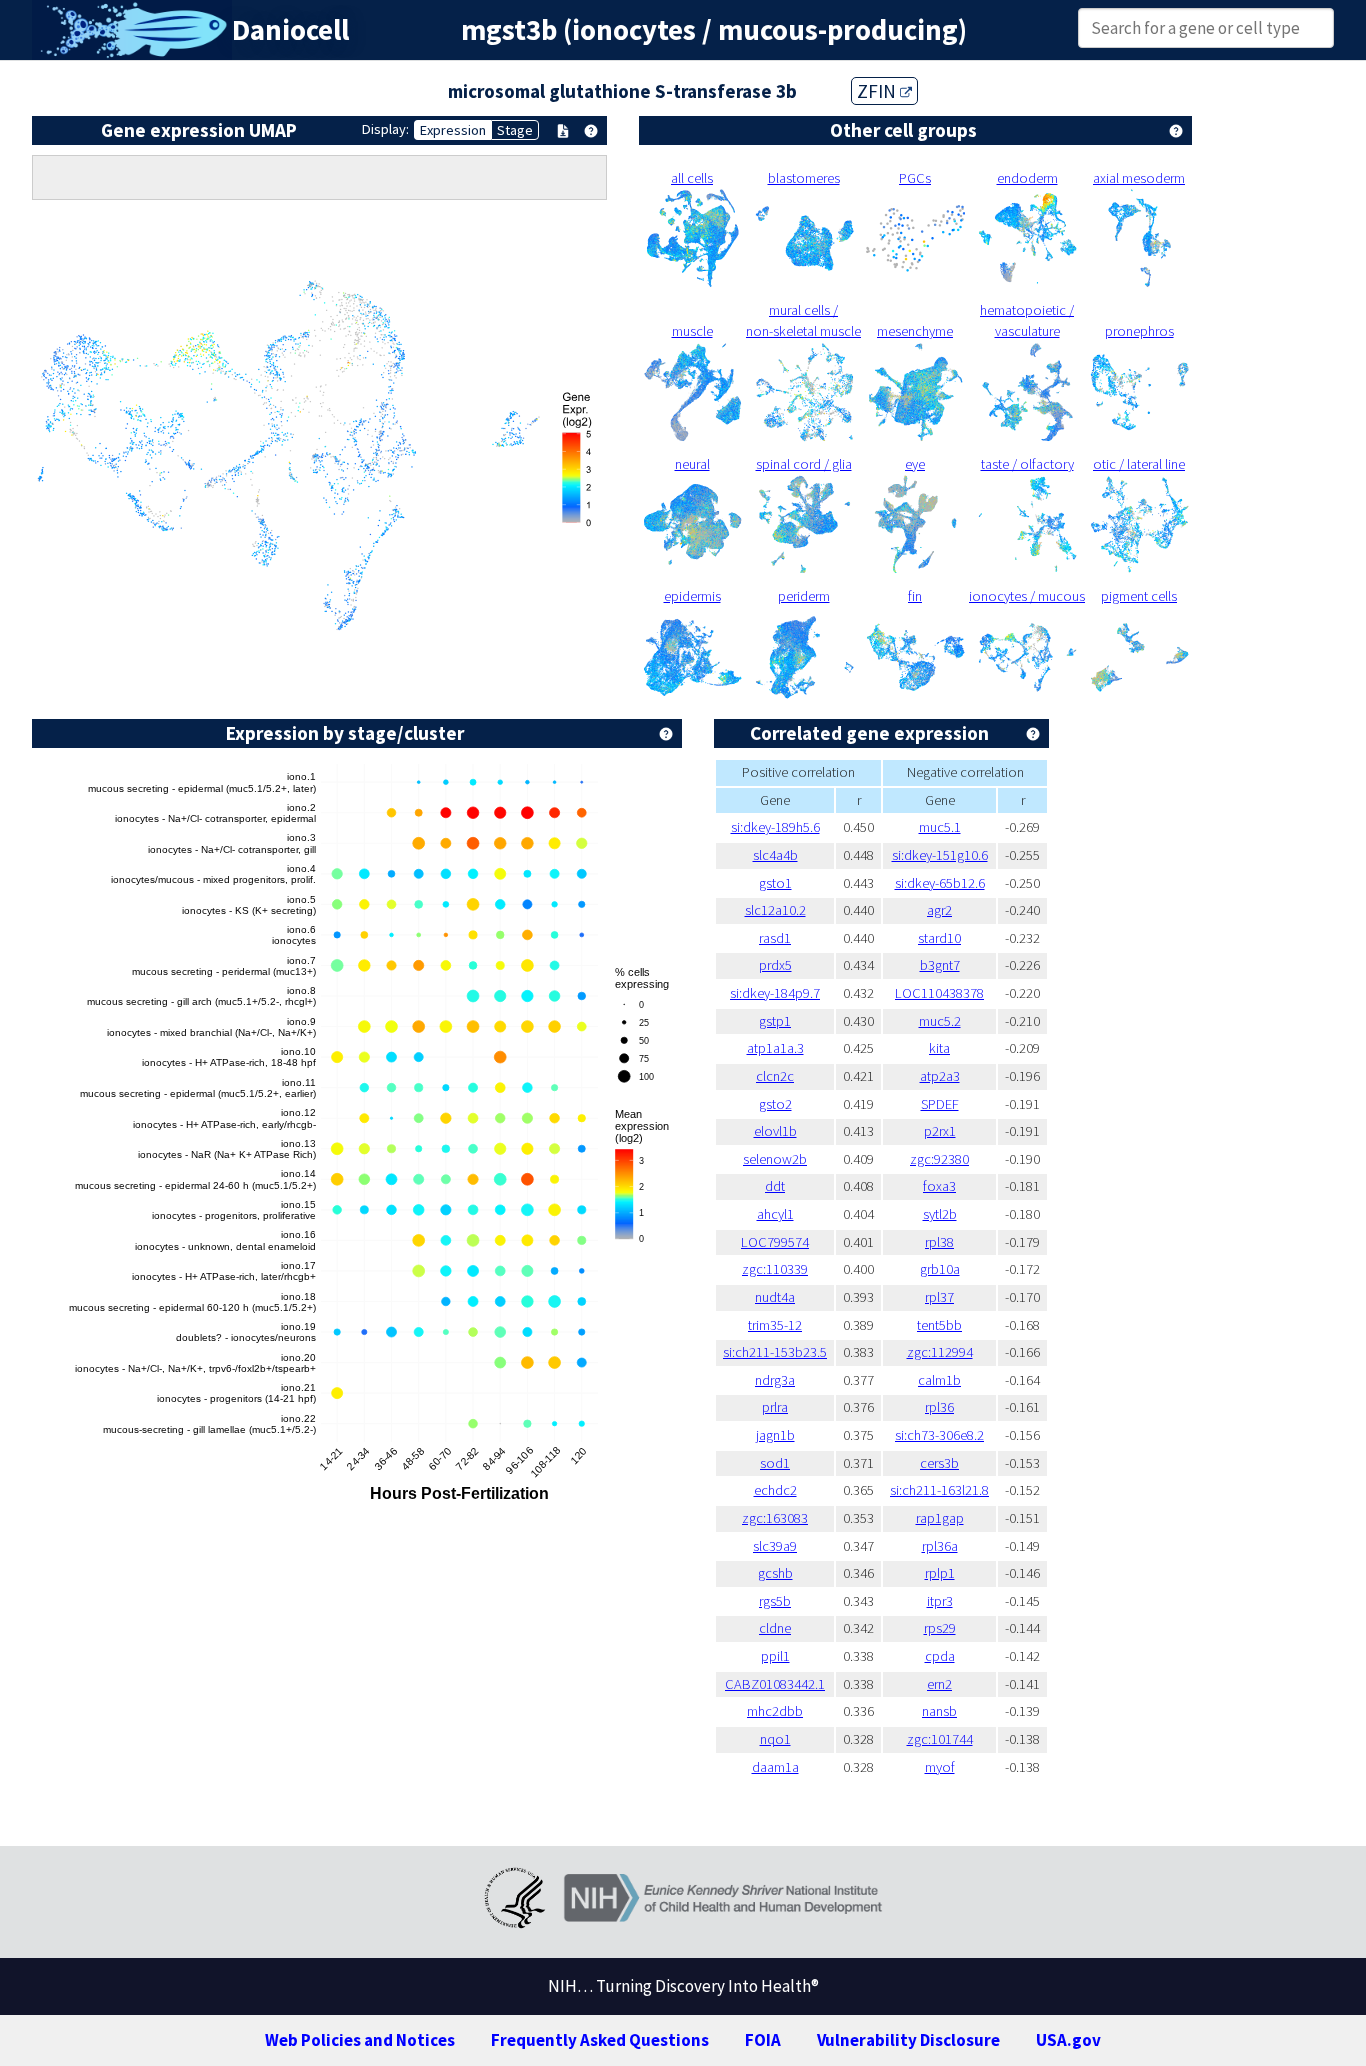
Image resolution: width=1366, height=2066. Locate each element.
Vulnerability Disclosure (908, 2040)
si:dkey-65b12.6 (940, 883)
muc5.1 (940, 827)
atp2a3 (940, 1076)
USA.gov (1068, 2040)
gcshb (775, 1573)
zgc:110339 (775, 1269)
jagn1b (775, 1435)
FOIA (763, 2040)
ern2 (939, 1684)
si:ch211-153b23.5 (775, 1352)
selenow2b (775, 1159)
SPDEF (940, 1104)
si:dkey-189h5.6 (775, 827)
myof (940, 1767)
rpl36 (939, 1407)
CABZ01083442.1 (775, 1684)
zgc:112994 (940, 1352)
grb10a (940, 1269)
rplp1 (940, 1573)
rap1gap (940, 1518)
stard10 (939, 938)
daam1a (775, 1767)
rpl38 (939, 1242)
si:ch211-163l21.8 (939, 1490)
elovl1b (775, 1131)
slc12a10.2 (775, 910)
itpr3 (940, 1601)
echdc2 (775, 1490)
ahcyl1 (775, 1214)
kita (939, 1048)
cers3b (939, 1463)
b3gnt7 (940, 965)
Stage (515, 130)
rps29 (940, 1628)
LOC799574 (775, 1242)
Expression (453, 130)
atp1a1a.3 (775, 1048)
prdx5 (775, 965)
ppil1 (775, 1656)
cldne (775, 1628)
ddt (775, 1186)
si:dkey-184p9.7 (775, 993)
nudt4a (775, 1297)
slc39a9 (775, 1546)
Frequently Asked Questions (600, 2040)
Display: (385, 129)
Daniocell (290, 30)
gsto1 (775, 883)
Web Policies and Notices (360, 2040)
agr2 (939, 910)
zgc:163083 (775, 1518)
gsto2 (775, 1104)
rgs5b (775, 1601)
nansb (939, 1711)
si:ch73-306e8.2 (939, 1435)
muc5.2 (940, 1021)
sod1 (775, 1463)
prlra (775, 1407)
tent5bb (939, 1325)
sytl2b (940, 1214)
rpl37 (939, 1297)
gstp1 (775, 1021)
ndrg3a (775, 1380)
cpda (940, 1656)
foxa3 (939, 1186)
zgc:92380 (939, 1159)
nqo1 (775, 1739)
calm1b (939, 1380)
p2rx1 (940, 1131)
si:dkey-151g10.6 (940, 855)
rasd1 (775, 938)
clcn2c (775, 1076)
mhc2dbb (775, 1711)
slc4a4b (775, 855)
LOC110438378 (939, 993)
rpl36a (940, 1546)
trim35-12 (775, 1325)
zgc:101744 (940, 1739)
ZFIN (878, 91)
